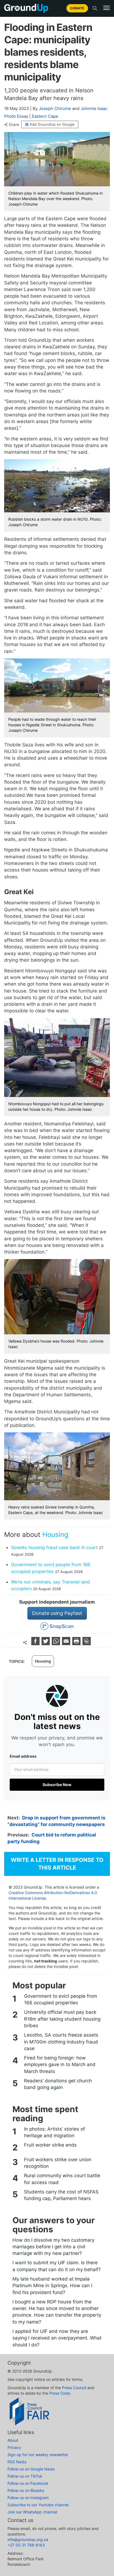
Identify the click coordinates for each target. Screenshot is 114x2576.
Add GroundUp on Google (52, 124)
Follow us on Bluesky (26, 2490)
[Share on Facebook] (36, 1643)
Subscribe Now (57, 1785)
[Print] (77, 1643)
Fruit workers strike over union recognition (58, 2163)
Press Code (60, 2393)
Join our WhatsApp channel (32, 2512)
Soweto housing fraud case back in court (54, 1547)
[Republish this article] (87, 1643)
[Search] (95, 8)
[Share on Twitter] (46, 1643)
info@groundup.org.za (28, 2539)
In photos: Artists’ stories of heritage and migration (55, 2132)
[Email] (67, 1643)
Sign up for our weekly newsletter (38, 2455)
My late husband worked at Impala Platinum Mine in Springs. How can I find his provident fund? (52, 2286)
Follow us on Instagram (28, 2498)
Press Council (74, 2388)
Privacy (14, 2447)
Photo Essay (16, 116)
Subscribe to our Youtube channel (38, 2505)
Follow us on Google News (31, 2469)
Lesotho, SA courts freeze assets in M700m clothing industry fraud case (61, 2042)
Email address (23, 1756)
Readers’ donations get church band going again (58, 2084)
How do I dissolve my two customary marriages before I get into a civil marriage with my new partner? (53, 2247)
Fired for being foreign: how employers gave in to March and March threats (60, 2065)
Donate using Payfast (57, 1613)
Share (14, 125)
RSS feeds (17, 2462)
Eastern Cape (45, 116)
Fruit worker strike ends (50, 2145)
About (13, 2440)
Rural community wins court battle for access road (62, 2179)
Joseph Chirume (55, 108)
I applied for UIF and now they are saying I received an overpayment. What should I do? (57, 2338)
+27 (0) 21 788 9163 (26, 2545)
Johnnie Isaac (94, 108)
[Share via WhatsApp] (57, 1643)
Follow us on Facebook (28, 2483)
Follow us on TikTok (25, 2476)
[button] (107, 8)
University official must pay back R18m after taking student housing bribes (62, 2019)
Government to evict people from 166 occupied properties (61, 1999)
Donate (77, 8)
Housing (55, 1535)
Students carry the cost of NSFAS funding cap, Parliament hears (61, 2195)
